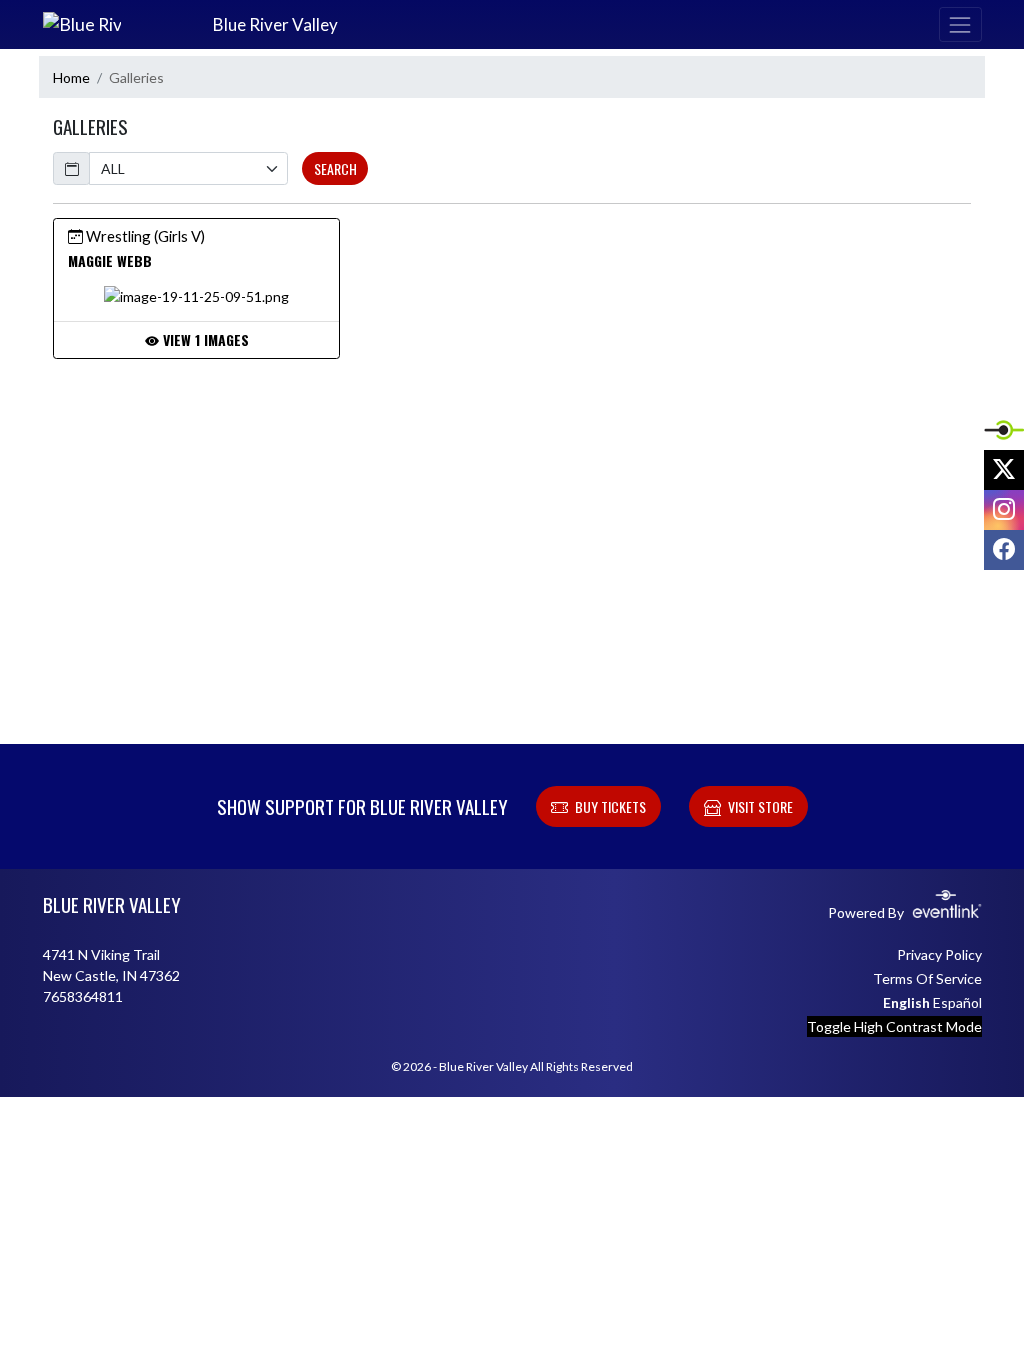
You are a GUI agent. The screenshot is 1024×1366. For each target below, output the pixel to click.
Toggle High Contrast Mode (894, 1026)
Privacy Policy (939, 954)
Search (335, 168)
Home (71, 77)
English (906, 1002)
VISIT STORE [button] (760, 806)
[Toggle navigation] (960, 24)
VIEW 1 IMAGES (204, 339)
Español (957, 1002)
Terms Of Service (927, 978)
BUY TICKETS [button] (610, 806)
